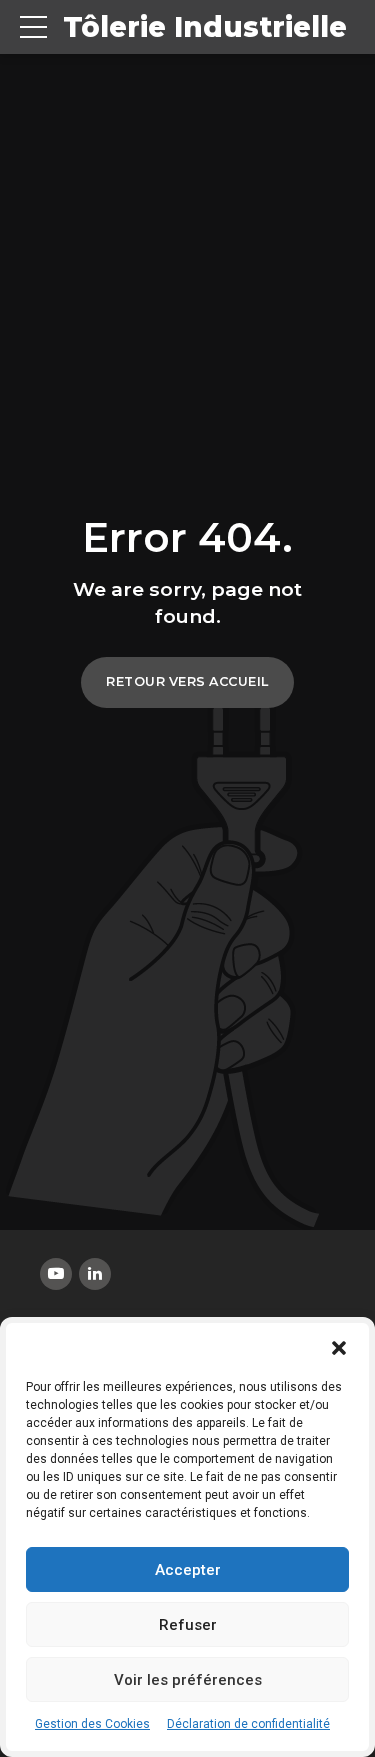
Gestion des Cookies (92, 1724)
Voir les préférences (188, 1680)
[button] (339, 1348)
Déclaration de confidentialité (248, 1724)
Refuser (188, 1625)
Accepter (188, 1570)
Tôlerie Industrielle (205, 27)
